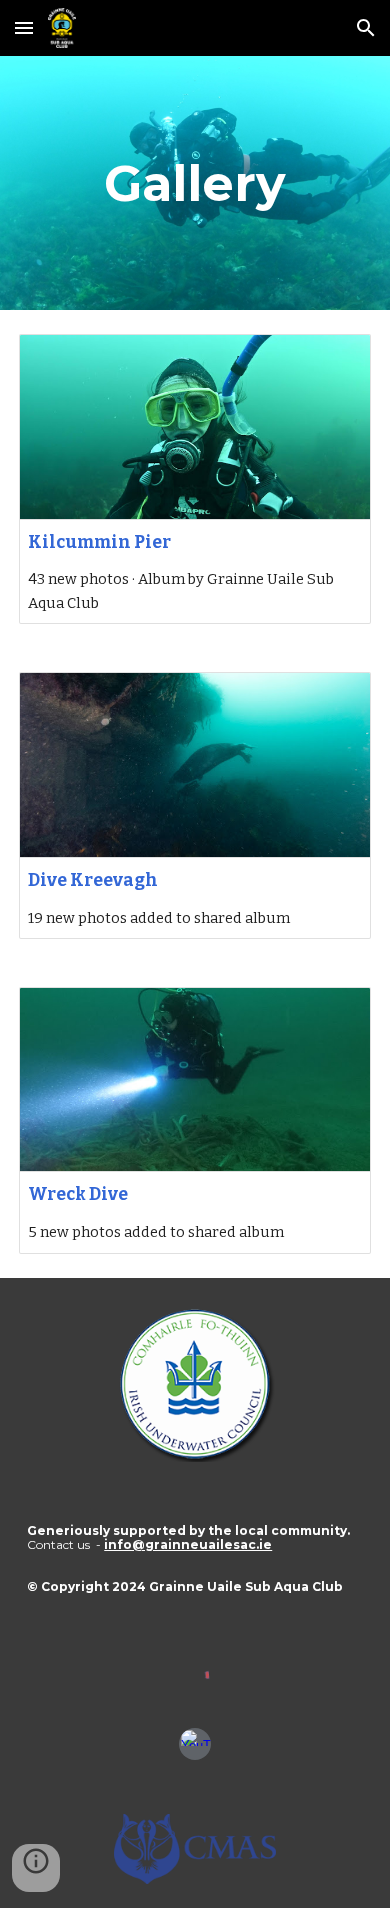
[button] (24, 27)
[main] (195, 183)
